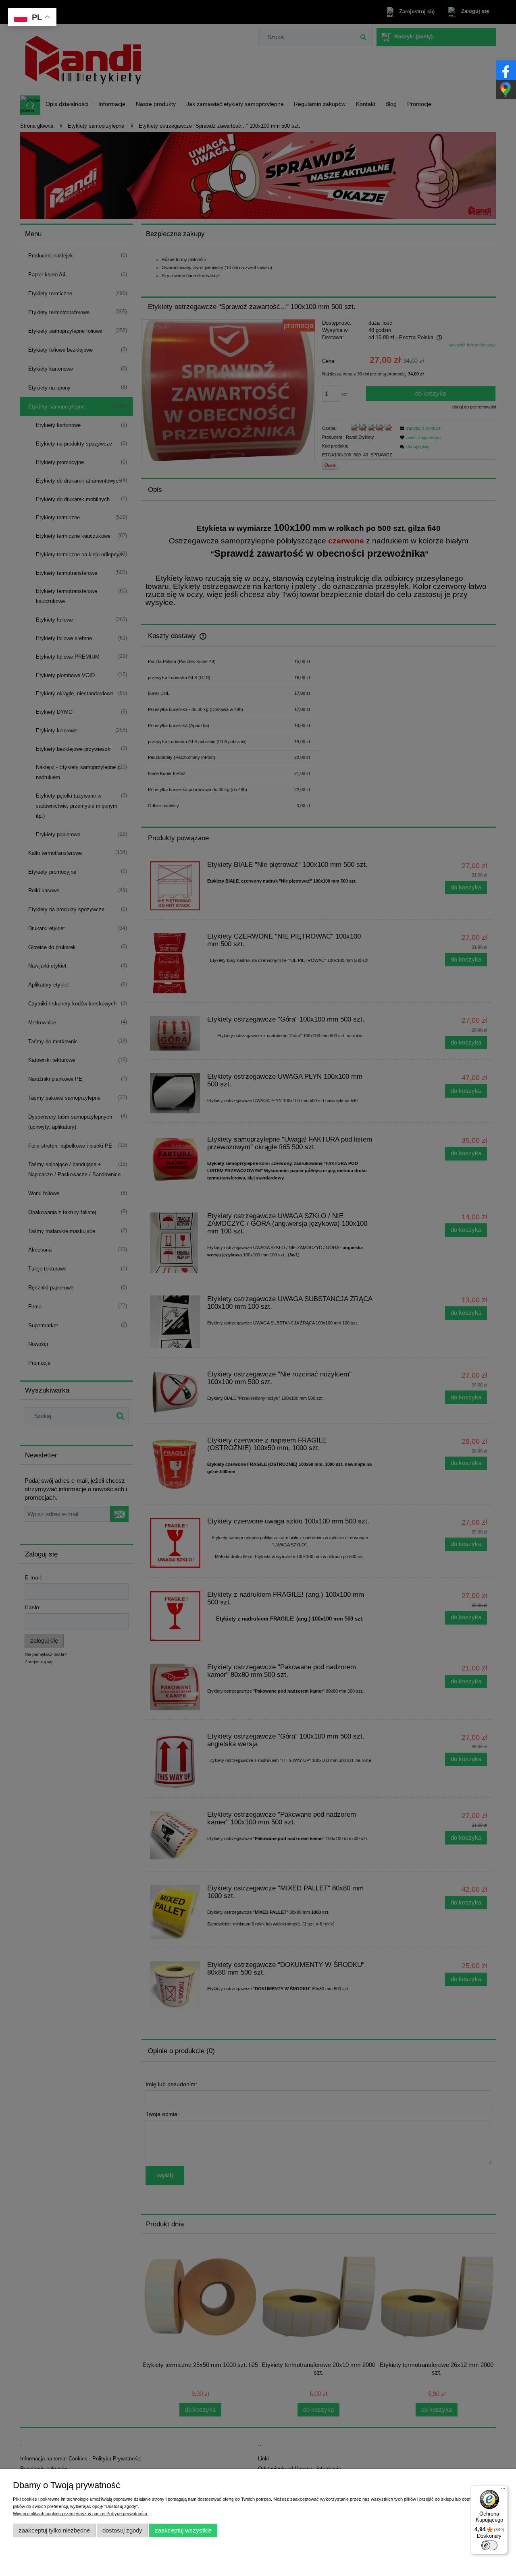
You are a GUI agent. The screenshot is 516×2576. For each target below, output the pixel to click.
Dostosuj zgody (122, 2530)
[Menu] (503, 2490)
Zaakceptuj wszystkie (183, 2530)
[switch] (489, 2545)
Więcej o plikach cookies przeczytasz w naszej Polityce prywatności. (80, 2514)
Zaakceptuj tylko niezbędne (54, 2530)
